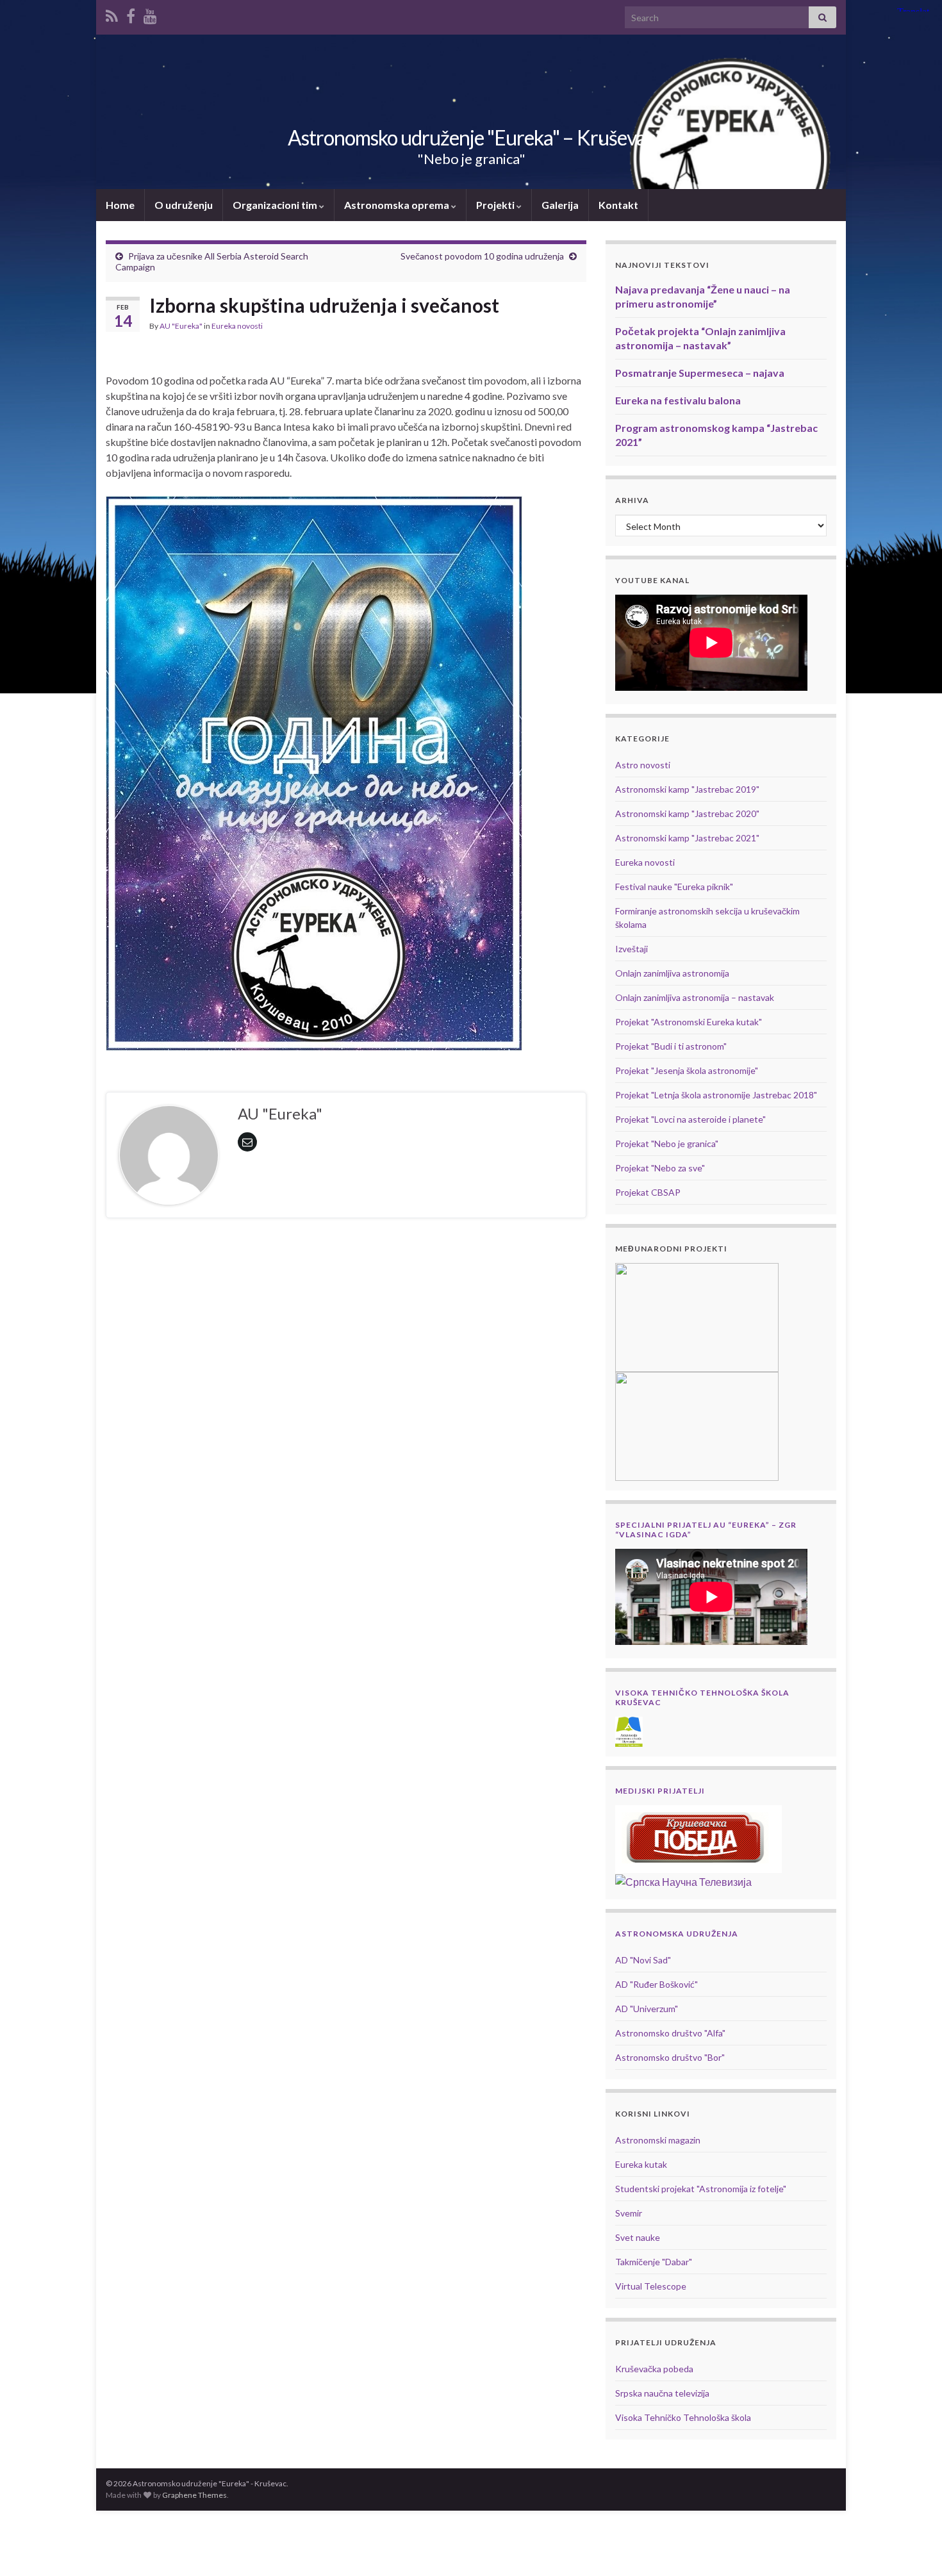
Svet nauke (638, 2237)
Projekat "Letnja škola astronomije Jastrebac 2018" (716, 1095)
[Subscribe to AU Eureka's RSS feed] (112, 14)
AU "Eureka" (181, 326)
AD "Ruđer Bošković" (657, 1984)
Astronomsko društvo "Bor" (670, 2057)
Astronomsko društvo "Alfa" (670, 2033)
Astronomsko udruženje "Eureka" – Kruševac (471, 137)
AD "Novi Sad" (643, 1960)
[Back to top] (913, 2547)
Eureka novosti (237, 326)
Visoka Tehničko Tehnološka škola (683, 2417)
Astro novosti (643, 765)
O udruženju (184, 205)
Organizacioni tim (276, 205)
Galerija (560, 205)
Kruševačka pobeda (654, 2369)
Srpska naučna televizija (662, 2393)
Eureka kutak (641, 2164)
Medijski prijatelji (660, 1791)
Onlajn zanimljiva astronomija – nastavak (695, 997)
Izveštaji (632, 949)
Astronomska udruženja (677, 1934)
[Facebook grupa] (131, 14)
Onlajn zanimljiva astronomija (672, 973)
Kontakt (618, 205)
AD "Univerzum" (647, 2009)
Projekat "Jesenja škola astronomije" (687, 1070)
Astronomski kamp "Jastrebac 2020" (687, 813)
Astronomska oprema (398, 205)
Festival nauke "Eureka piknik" (674, 887)
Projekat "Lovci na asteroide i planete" (690, 1119)
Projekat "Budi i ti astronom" (671, 1046)
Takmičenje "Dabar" (654, 2262)
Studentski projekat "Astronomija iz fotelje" (701, 2189)
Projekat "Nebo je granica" (667, 1144)
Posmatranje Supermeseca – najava (700, 373)
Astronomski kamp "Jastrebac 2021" (687, 838)
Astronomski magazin (658, 2140)
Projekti (496, 205)
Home (120, 205)
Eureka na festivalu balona (678, 400)
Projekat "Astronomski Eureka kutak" (689, 1022)
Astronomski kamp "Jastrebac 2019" (687, 789)
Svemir (629, 2213)
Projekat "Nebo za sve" (660, 1168)
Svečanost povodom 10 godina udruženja (482, 256)
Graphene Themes (194, 2495)
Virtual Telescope (651, 2286)
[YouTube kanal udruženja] (150, 14)
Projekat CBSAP (648, 1192)
